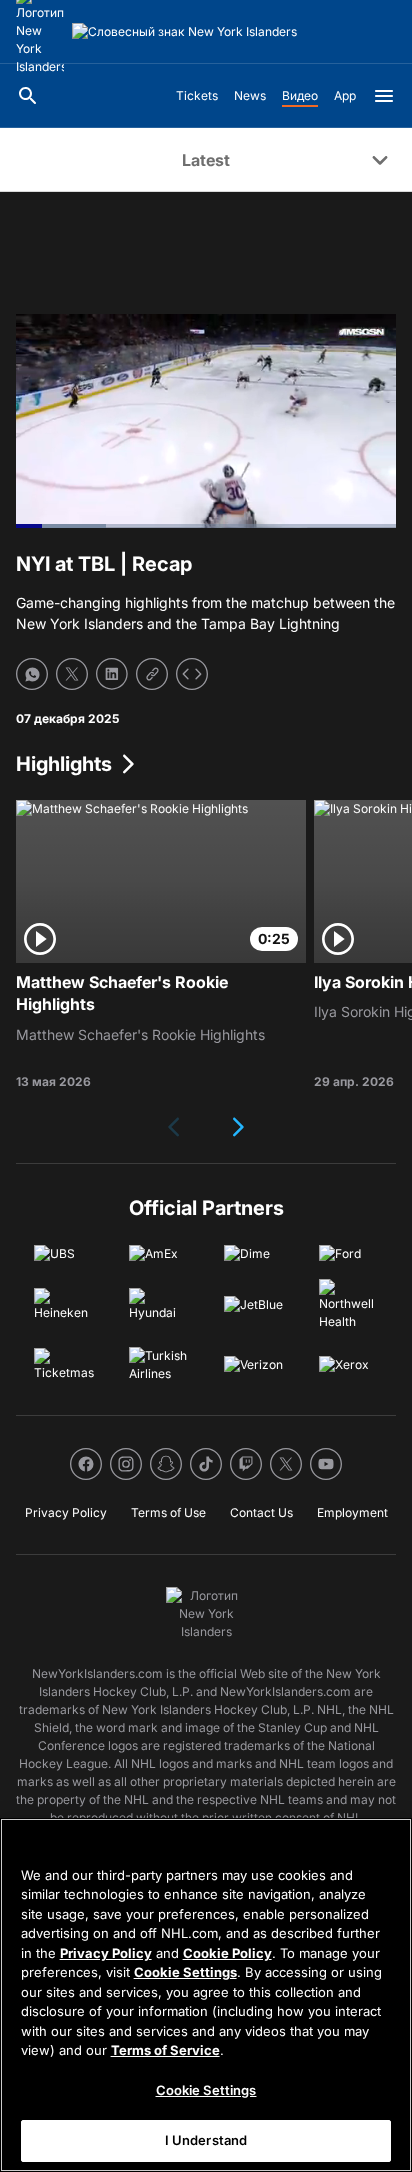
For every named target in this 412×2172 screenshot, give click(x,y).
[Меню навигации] (384, 96)
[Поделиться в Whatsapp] (32, 674)
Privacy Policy (106, 1953)
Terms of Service (165, 2050)
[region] (206, 1995)
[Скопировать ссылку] (152, 674)
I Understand (206, 2140)
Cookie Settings (185, 1972)
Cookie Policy (227, 1953)
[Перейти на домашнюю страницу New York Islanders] (184, 32)
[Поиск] (28, 96)
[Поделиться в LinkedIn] (112, 674)
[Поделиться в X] (72, 674)
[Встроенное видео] (192, 674)
